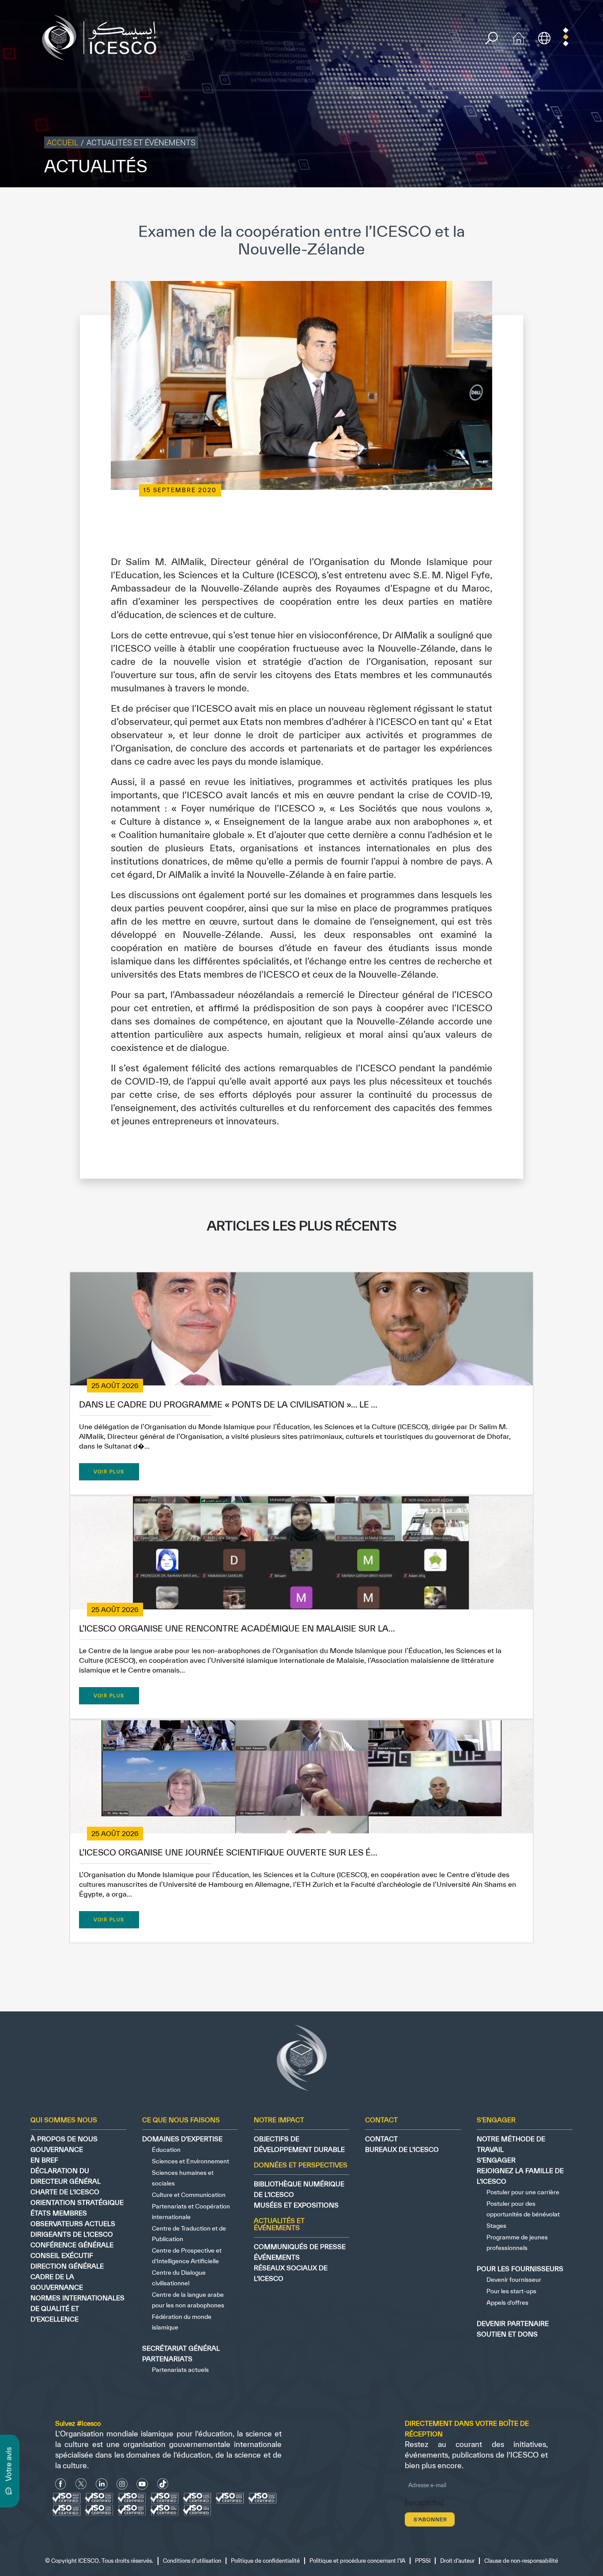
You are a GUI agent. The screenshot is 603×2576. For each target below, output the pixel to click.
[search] (492, 38)
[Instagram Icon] (122, 2484)
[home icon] (519, 37)
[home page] (103, 37)
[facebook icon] (61, 2484)
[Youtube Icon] (142, 2484)
